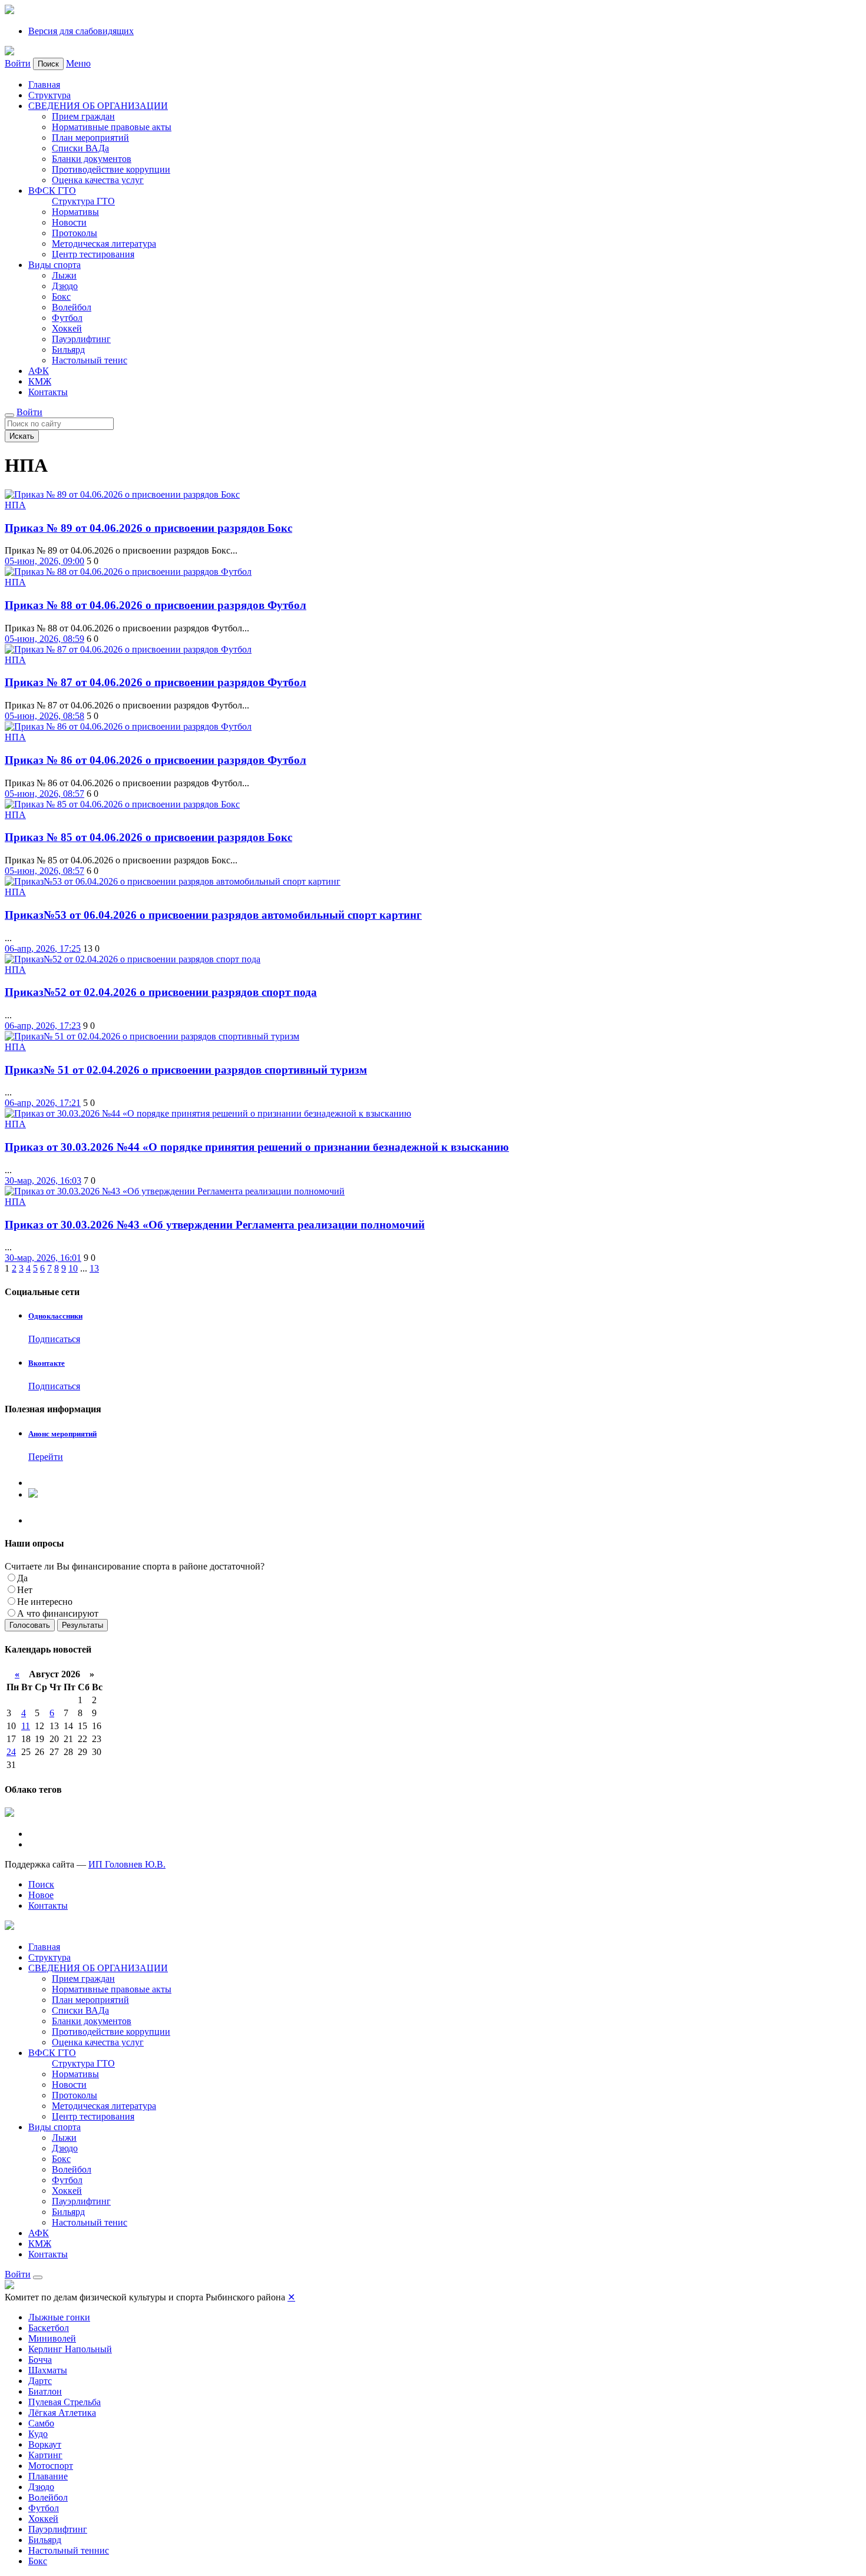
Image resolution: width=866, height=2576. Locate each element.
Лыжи (64, 275)
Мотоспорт (51, 2466)
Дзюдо (65, 286)
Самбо (41, 2423)
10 (73, 1268)
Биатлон (45, 2391)
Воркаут (45, 2444)
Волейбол (72, 307)
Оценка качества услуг (98, 180)
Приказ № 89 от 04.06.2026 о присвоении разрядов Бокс (148, 528)
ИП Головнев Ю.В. (127, 1864)
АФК (39, 371)
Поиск (41, 1884)
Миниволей (52, 2338)
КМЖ (40, 381)
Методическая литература (104, 244)
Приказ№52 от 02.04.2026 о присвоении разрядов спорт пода (161, 992)
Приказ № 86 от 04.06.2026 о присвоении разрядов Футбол (156, 760)
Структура (49, 95)
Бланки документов (92, 159)
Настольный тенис (90, 360)
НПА (15, 505)
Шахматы (48, 2370)
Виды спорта (54, 265)
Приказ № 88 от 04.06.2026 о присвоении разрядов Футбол (156, 605)
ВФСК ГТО (52, 191)
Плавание (48, 2476)
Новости (69, 222)
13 (94, 1268)
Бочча (40, 2360)
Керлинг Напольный (70, 2349)
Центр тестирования (93, 254)
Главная (44, 85)
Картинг (45, 2455)
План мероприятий (90, 138)
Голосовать (30, 1625)
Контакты (48, 392)
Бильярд (68, 350)
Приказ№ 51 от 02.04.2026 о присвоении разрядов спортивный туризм (186, 1070)
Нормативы (75, 212)
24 (11, 1752)
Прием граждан (83, 116)
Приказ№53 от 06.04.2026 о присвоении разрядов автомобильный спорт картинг (213, 915)
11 (26, 1726)
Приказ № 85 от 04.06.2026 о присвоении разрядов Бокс (148, 837)
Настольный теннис (69, 2550)
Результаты (82, 1625)
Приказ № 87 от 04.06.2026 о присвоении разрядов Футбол (156, 682)
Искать (22, 436)
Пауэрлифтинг (81, 339)
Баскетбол (49, 2328)
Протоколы (75, 233)
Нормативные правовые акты (112, 127)
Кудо (38, 2434)
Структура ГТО (83, 201)
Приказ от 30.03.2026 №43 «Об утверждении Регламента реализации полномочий (215, 1225)
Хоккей (67, 328)
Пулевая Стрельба (65, 2402)
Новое (41, 1895)
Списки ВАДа (80, 148)
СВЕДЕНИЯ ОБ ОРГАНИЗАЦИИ (98, 106)
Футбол (67, 318)
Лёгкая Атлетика (62, 2413)
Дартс (40, 2381)
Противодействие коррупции (111, 169)
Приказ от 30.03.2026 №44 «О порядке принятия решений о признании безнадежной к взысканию (257, 1147)
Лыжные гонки (59, 2317)
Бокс (61, 297)
